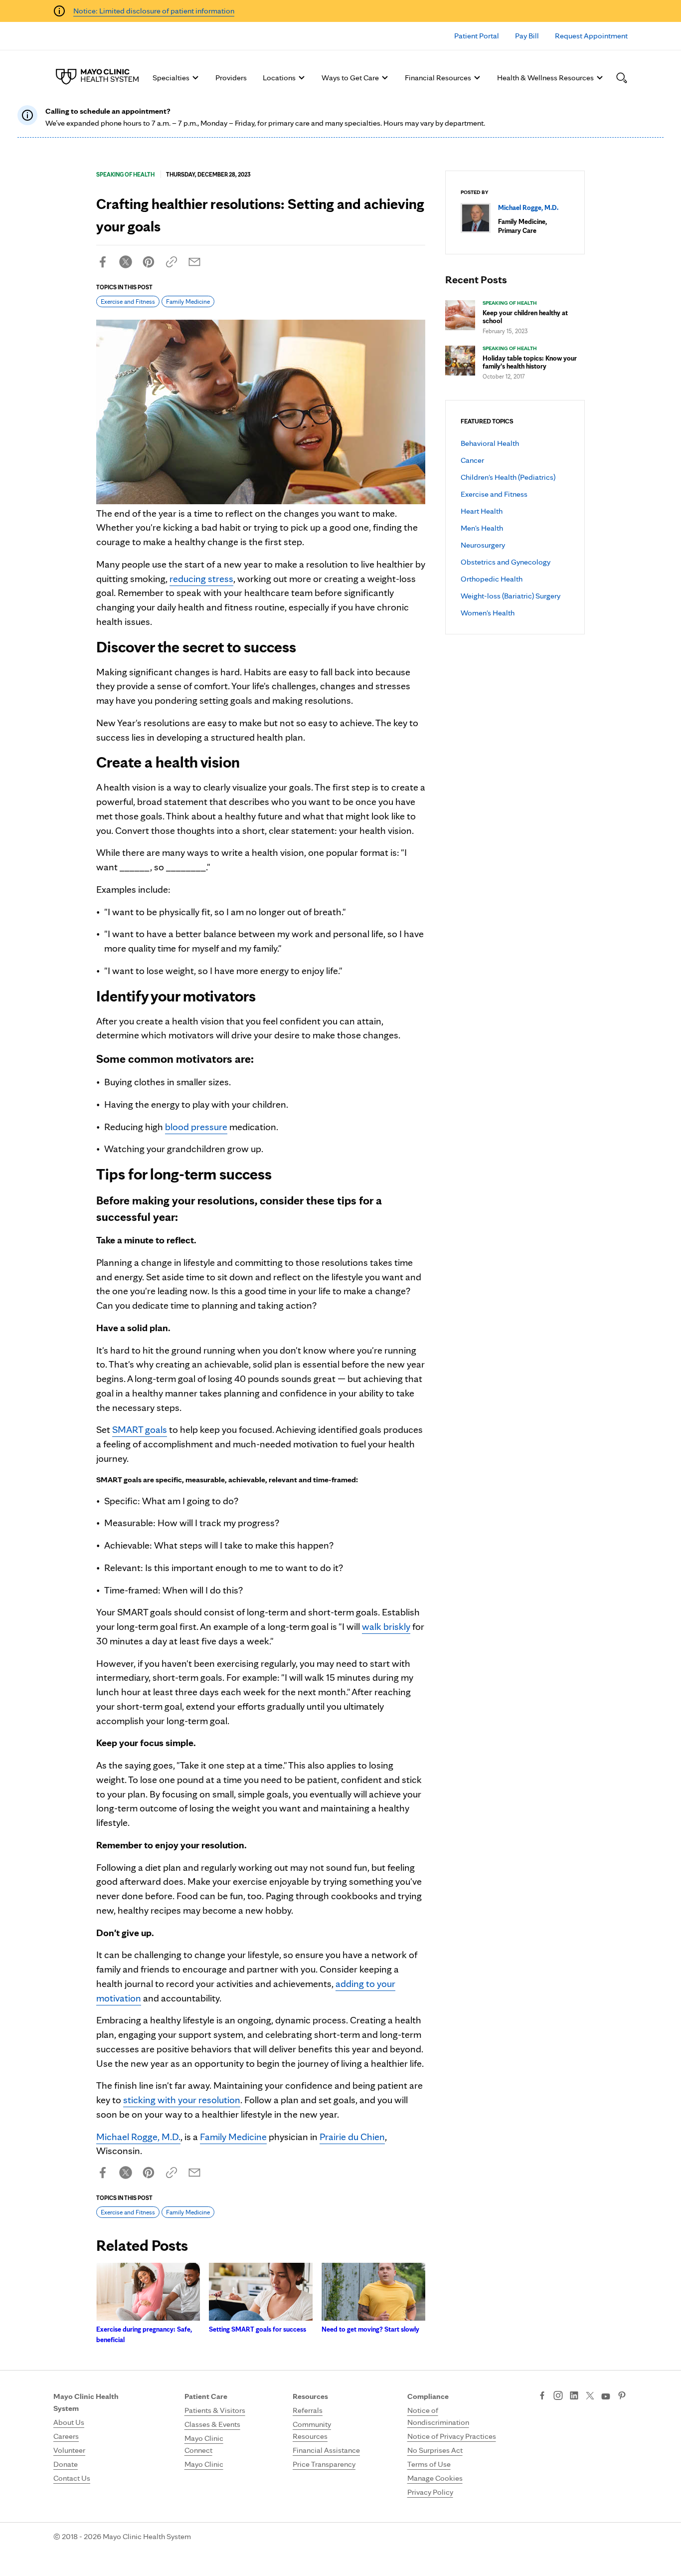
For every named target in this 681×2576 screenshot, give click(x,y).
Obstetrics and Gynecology (506, 562)
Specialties (171, 78)
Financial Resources (438, 78)
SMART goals (140, 1429)
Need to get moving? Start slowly (370, 2329)
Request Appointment (591, 36)
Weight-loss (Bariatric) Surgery (511, 596)
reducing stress (201, 579)
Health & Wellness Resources (545, 78)
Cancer (472, 460)
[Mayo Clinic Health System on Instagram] (558, 2396)
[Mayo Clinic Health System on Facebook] (542, 2396)
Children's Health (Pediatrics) (508, 477)
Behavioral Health (490, 443)
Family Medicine (188, 301)
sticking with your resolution (182, 2100)
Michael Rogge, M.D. (138, 2137)
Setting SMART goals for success (257, 2329)
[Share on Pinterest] (149, 262)
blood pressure (196, 1127)
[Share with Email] (194, 262)
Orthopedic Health (492, 579)
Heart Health (482, 511)
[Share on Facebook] (103, 262)
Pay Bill (527, 36)
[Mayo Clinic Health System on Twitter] (590, 2396)
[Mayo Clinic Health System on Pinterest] (622, 2396)
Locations (279, 78)
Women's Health (488, 613)
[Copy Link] (171, 262)
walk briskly (386, 1626)
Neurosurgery (483, 545)
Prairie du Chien (352, 2137)
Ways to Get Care (350, 78)
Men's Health (482, 528)
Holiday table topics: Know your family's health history (530, 362)
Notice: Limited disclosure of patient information (154, 11)
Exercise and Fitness (494, 494)
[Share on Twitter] (126, 262)
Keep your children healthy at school (525, 317)
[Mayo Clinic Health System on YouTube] (606, 2397)
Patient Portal (477, 36)
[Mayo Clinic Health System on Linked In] (574, 2396)
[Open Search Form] (622, 78)
